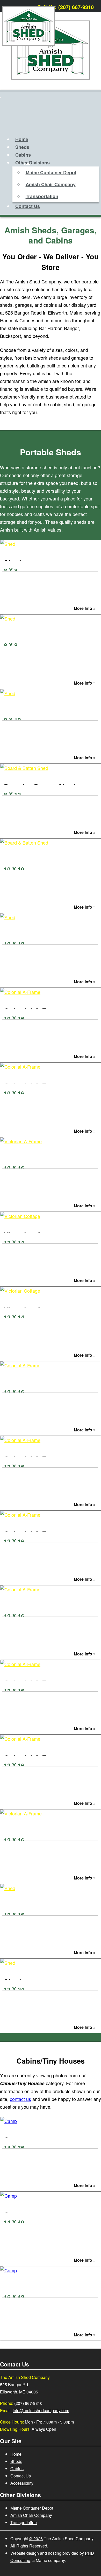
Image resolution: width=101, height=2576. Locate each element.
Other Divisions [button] (33, 163)
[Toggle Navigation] (1, 98)
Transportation (42, 196)
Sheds (22, 147)
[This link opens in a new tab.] (94, 6)
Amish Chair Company (51, 184)
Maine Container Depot (51, 172)
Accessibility (22, 2483)
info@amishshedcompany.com (41, 2410)
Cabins (23, 155)
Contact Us (28, 206)
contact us (20, 2099)
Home (22, 139)
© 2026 (36, 2539)
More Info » (85, 608)
